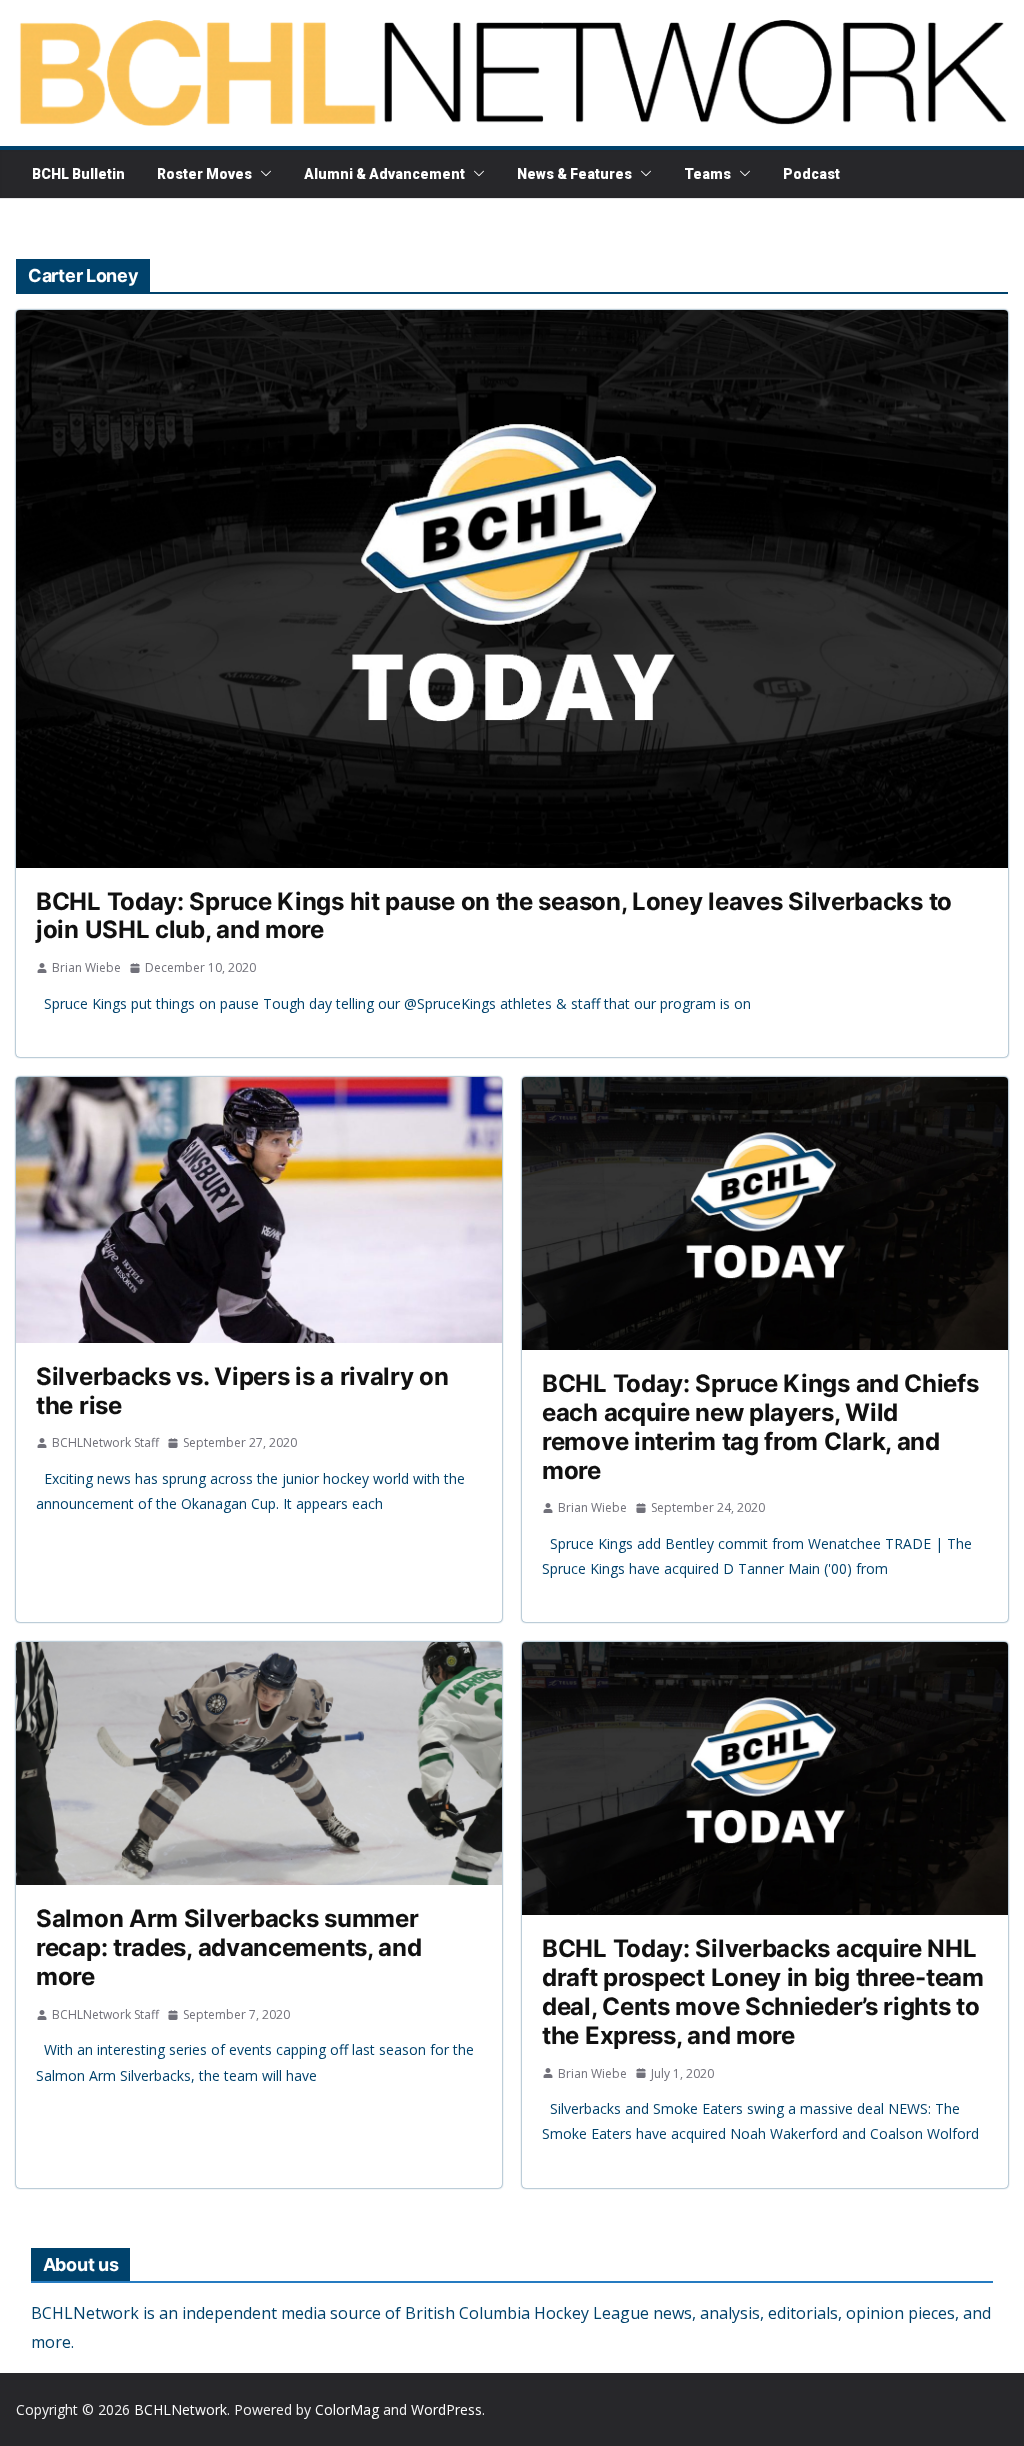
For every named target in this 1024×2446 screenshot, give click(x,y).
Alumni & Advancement (384, 174)
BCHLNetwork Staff (105, 1442)
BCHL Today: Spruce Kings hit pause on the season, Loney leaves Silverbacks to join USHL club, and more (494, 916)
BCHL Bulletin (78, 174)
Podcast (811, 174)
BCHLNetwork (180, 2409)
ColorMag (347, 2409)
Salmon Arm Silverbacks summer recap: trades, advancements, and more (228, 1947)
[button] (262, 174)
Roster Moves (204, 174)
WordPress (446, 2409)
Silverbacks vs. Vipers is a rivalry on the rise (242, 1391)
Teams (707, 174)
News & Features (574, 174)
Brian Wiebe (86, 967)
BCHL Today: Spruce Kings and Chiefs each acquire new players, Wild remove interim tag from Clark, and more (760, 1426)
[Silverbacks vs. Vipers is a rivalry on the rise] (259, 1210)
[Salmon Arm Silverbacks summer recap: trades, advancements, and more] (259, 1763)
